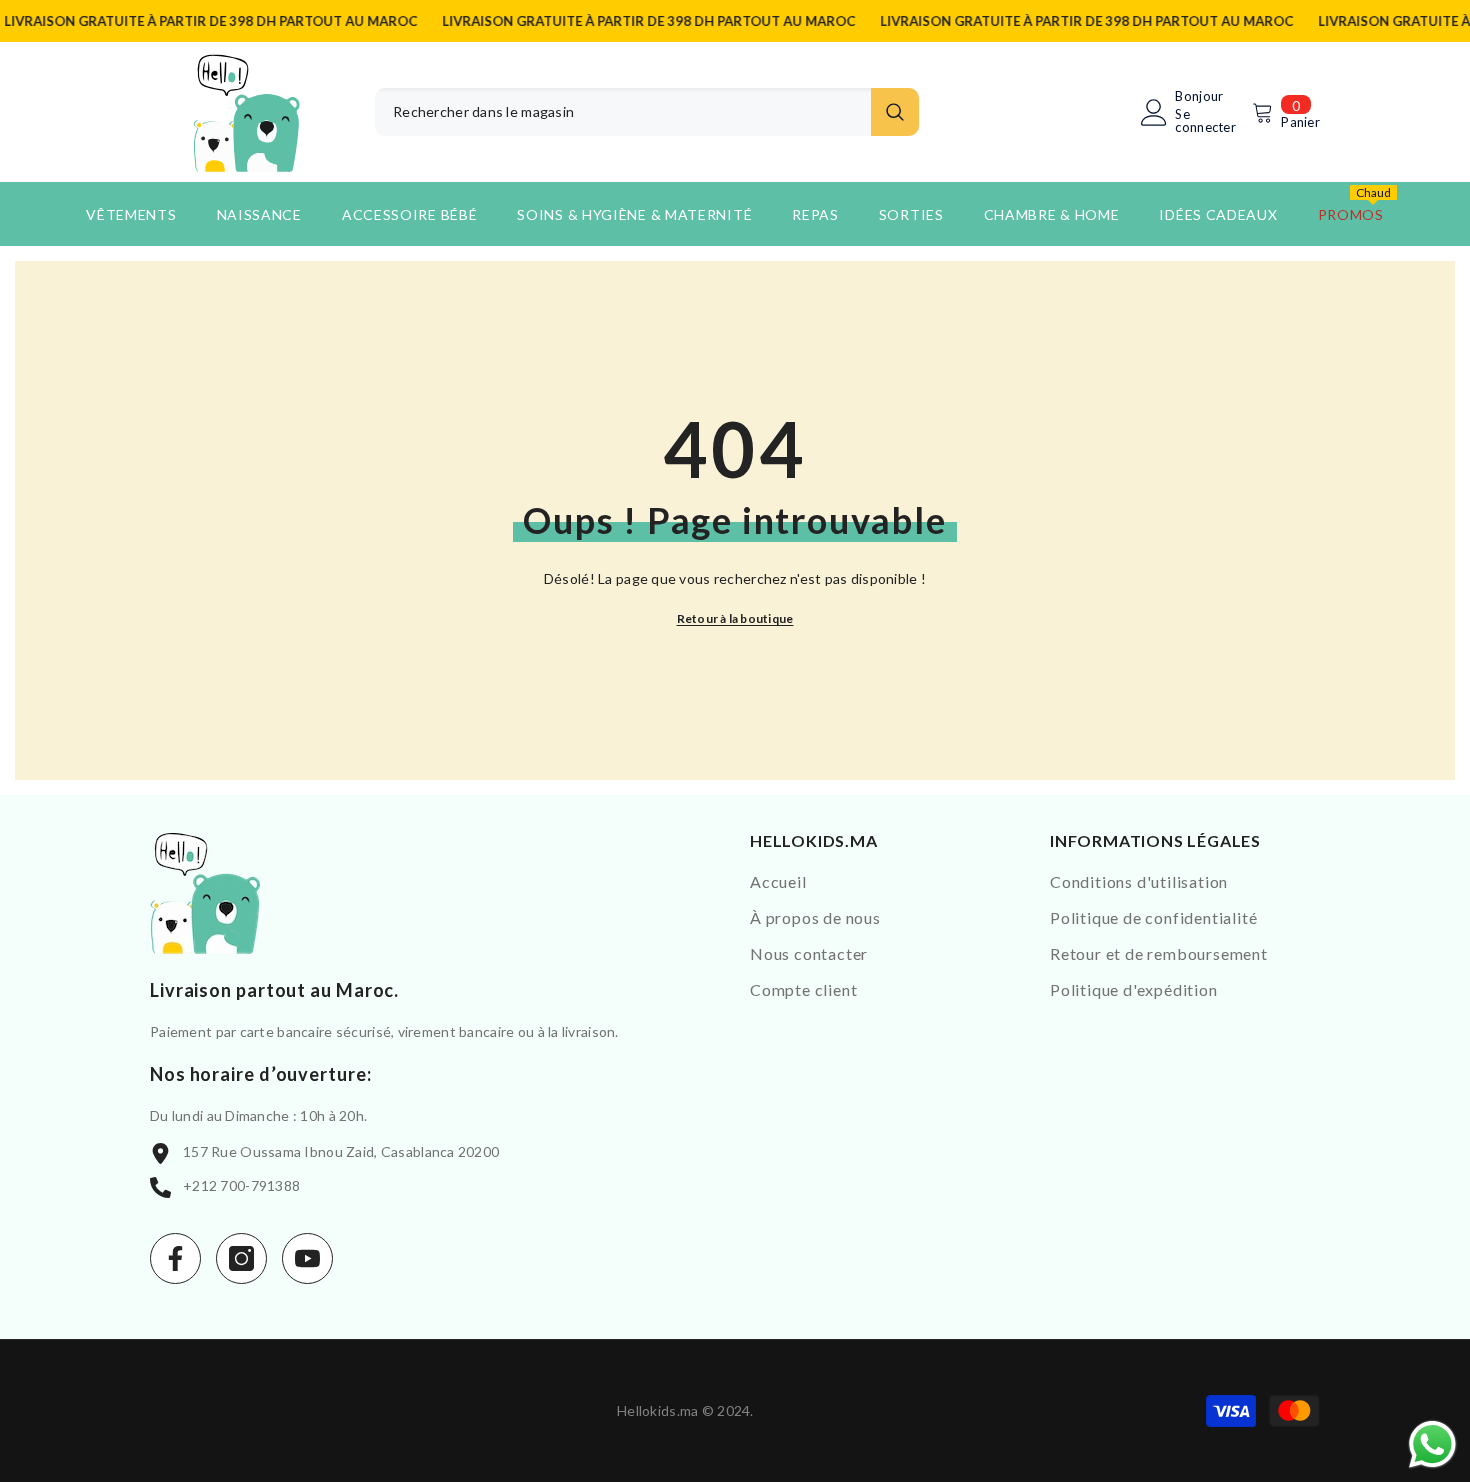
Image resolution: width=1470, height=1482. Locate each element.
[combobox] (623, 112)
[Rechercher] (647, 112)
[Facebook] (175, 1258)
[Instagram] (241, 1258)
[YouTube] (307, 1258)
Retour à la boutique (735, 618)
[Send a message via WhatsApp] (1432, 1444)
